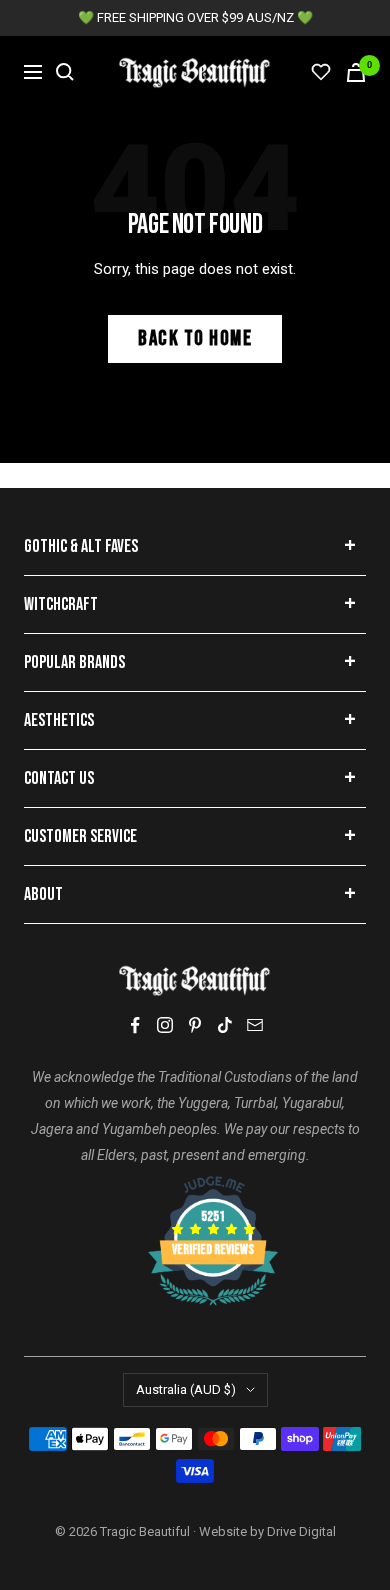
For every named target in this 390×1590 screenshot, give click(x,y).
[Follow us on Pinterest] (195, 1025)
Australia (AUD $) (186, 1389)
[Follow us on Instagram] (165, 1025)
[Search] (65, 72)
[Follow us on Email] (255, 1025)
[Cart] (356, 72)
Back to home (195, 338)
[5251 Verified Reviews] (195, 1186)
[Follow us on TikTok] (225, 1025)
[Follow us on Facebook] (135, 1025)
